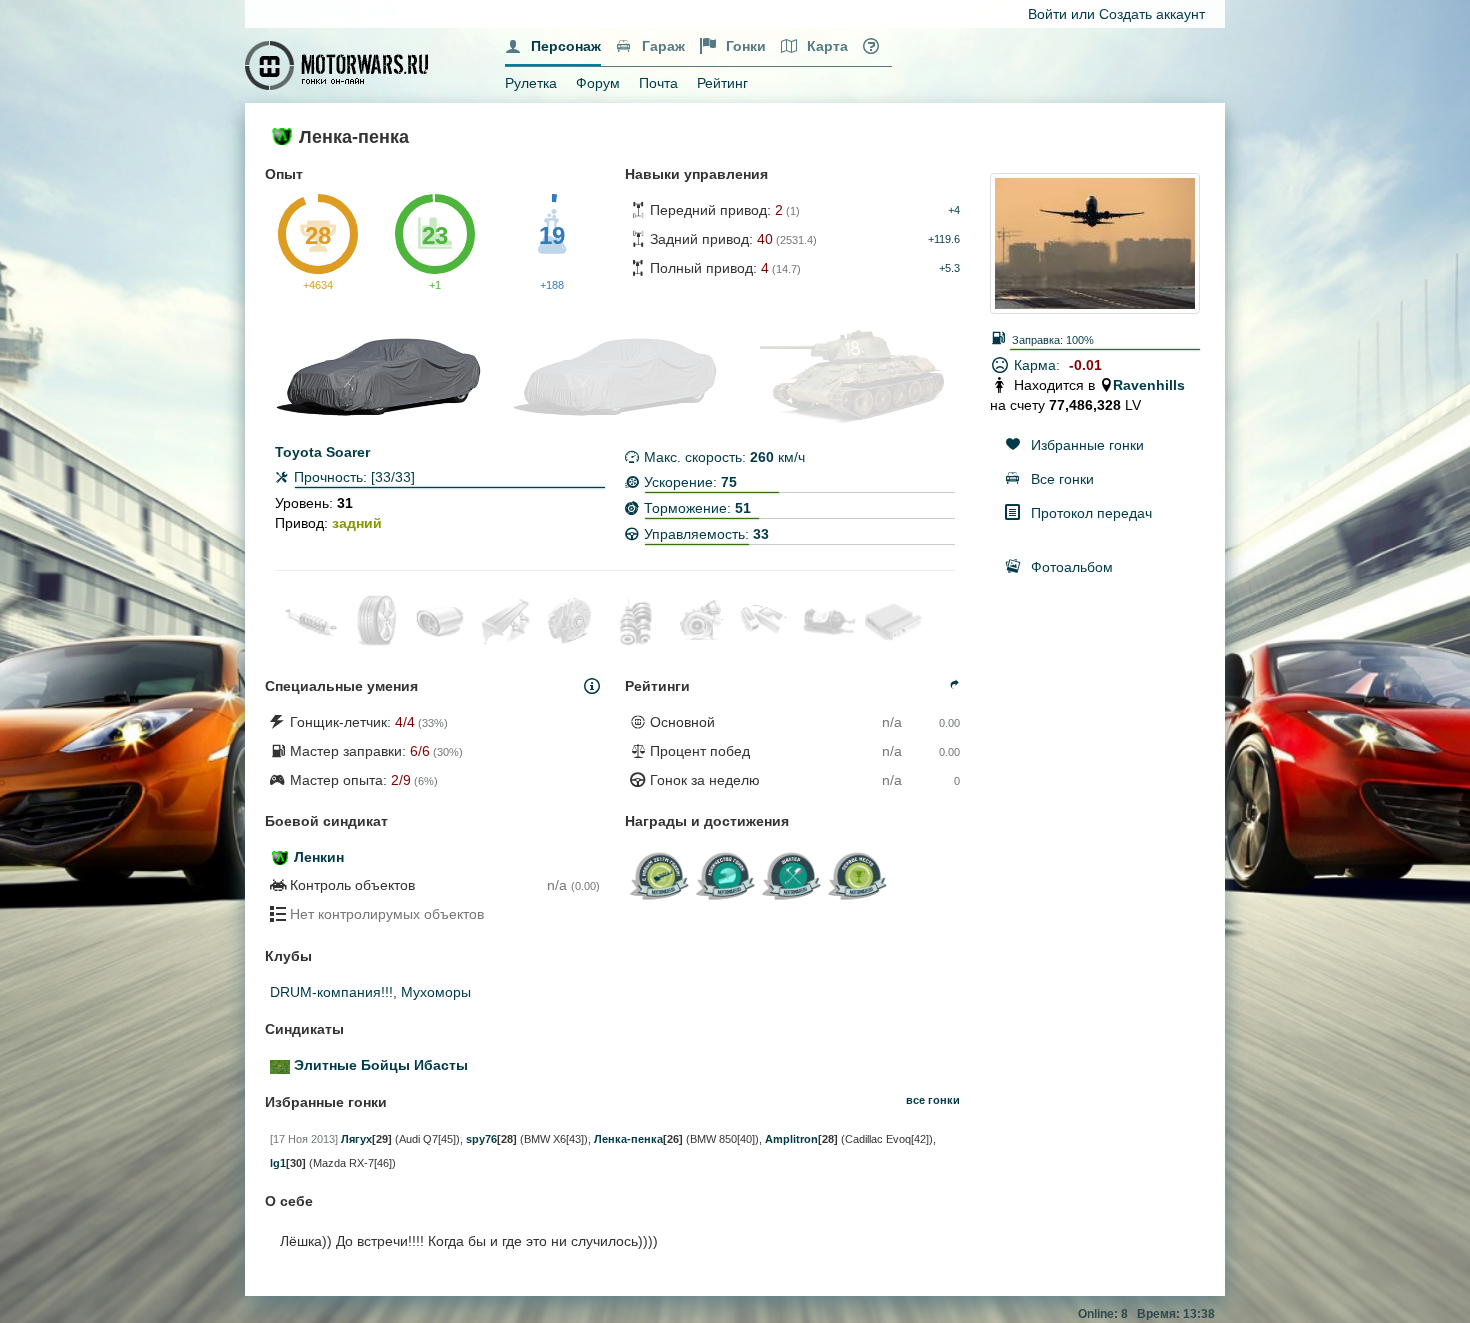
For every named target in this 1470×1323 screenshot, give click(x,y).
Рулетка (531, 83)
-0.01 (1085, 365)
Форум (598, 83)
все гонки (933, 1100)
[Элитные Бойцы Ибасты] (280, 1065)
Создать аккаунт (1152, 14)
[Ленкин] (280, 857)
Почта (658, 83)
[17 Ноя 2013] (304, 1139)
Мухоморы (436, 992)
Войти (1047, 14)
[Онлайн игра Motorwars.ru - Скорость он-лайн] (339, 64)
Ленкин (319, 857)
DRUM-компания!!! (331, 992)
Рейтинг (722, 83)
